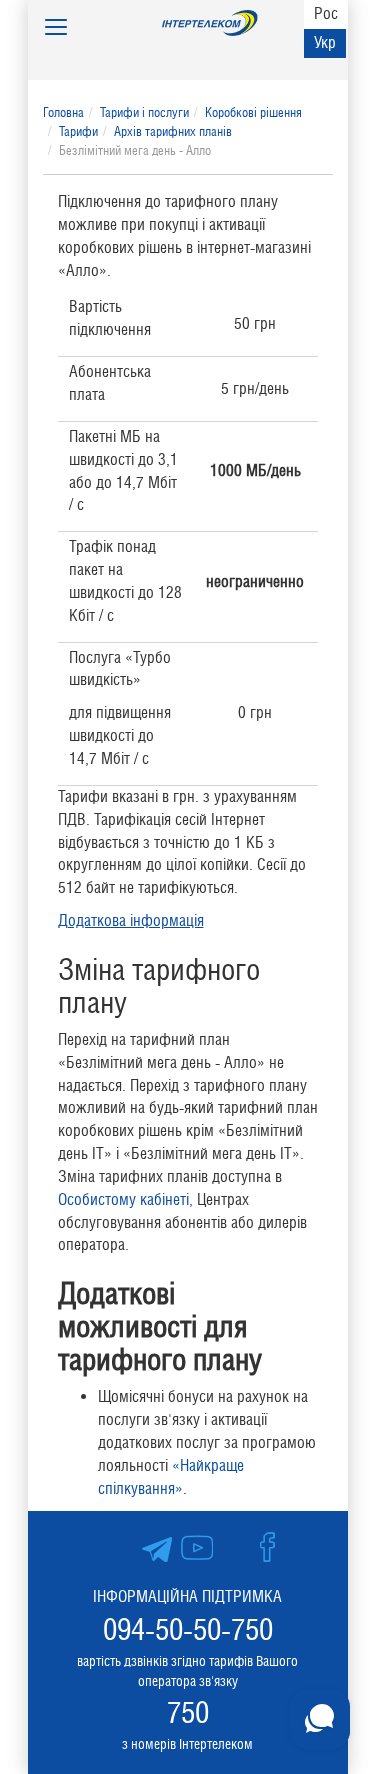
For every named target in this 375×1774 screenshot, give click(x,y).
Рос (326, 13)
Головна (63, 112)
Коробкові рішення (253, 112)
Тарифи (78, 131)
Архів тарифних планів (173, 131)
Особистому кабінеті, (125, 1199)
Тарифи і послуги (144, 112)
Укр (325, 42)
